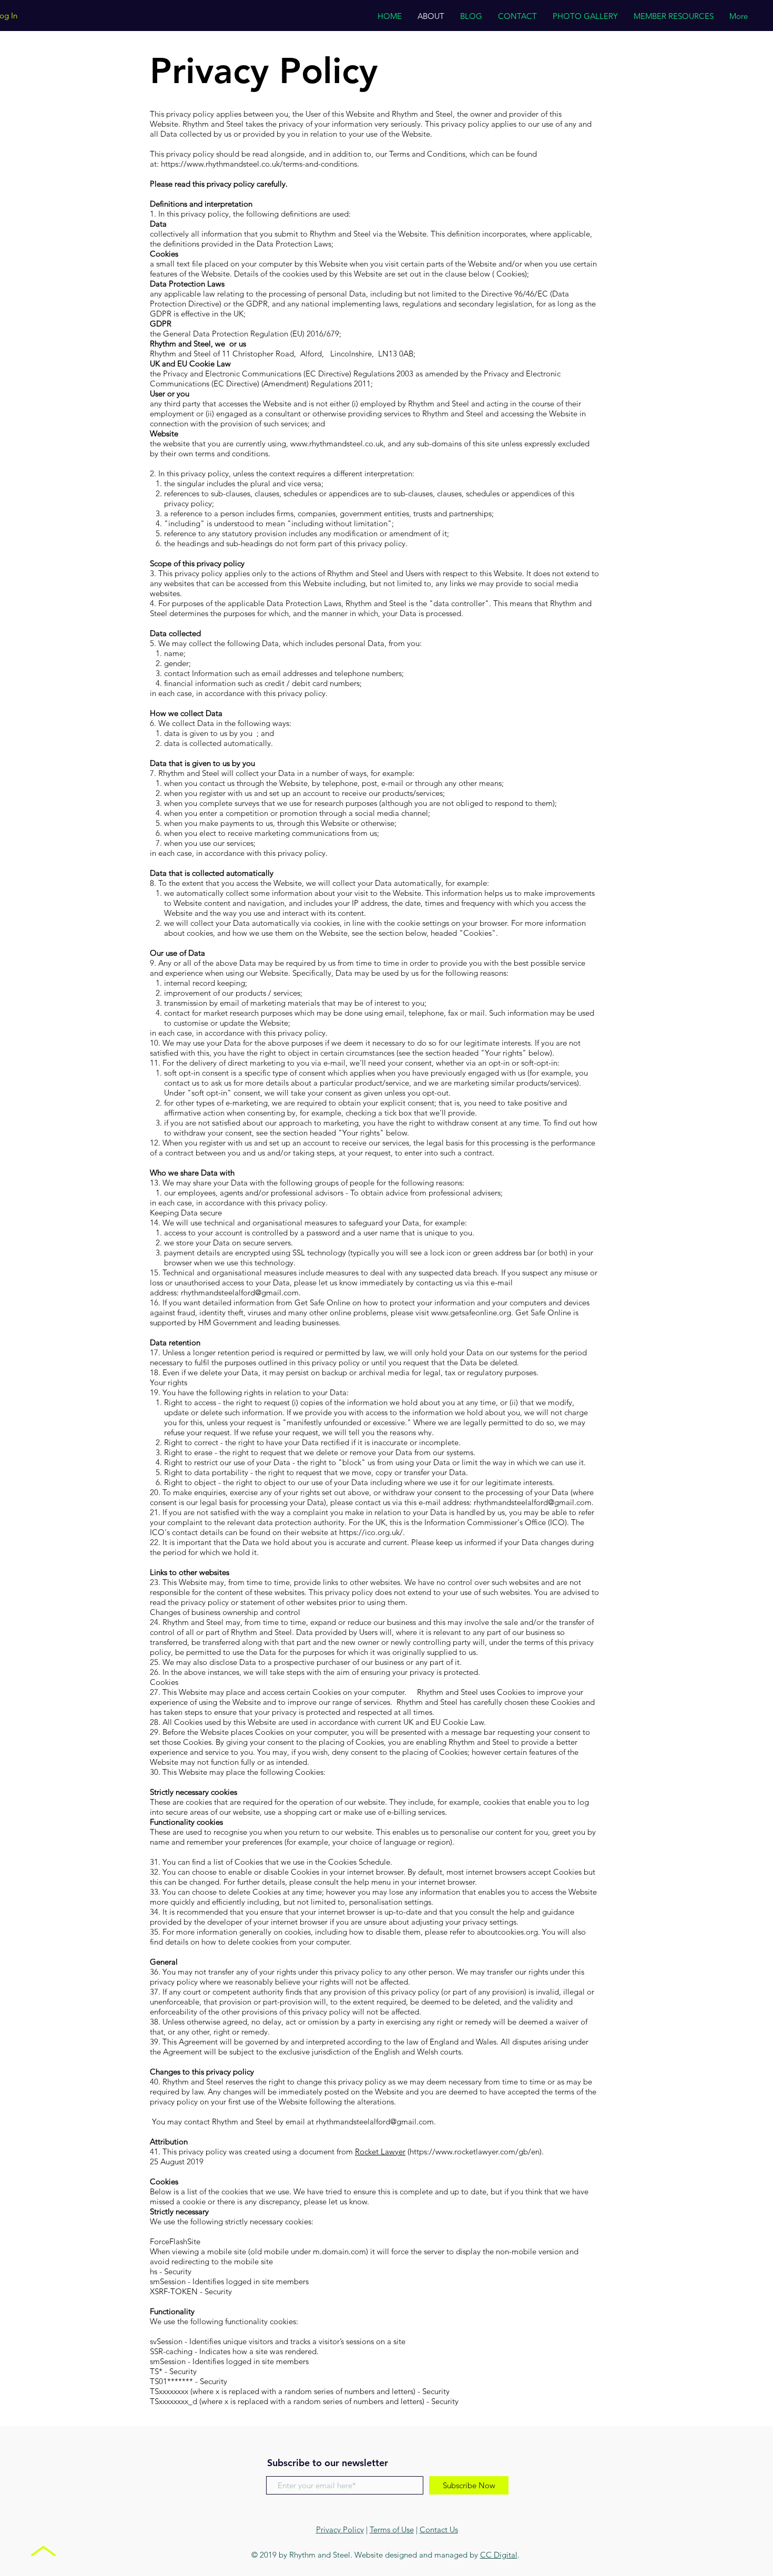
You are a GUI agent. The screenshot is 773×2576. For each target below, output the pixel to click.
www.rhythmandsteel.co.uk (337, 443)
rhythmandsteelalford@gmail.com (240, 1292)
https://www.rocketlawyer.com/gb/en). (477, 2151)
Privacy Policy (340, 2529)
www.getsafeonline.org (471, 1312)
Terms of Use (392, 2529)
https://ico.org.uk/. (372, 1532)
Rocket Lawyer (380, 2151)
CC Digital (499, 2555)
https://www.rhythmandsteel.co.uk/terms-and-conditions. (260, 164)
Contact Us (439, 2529)
